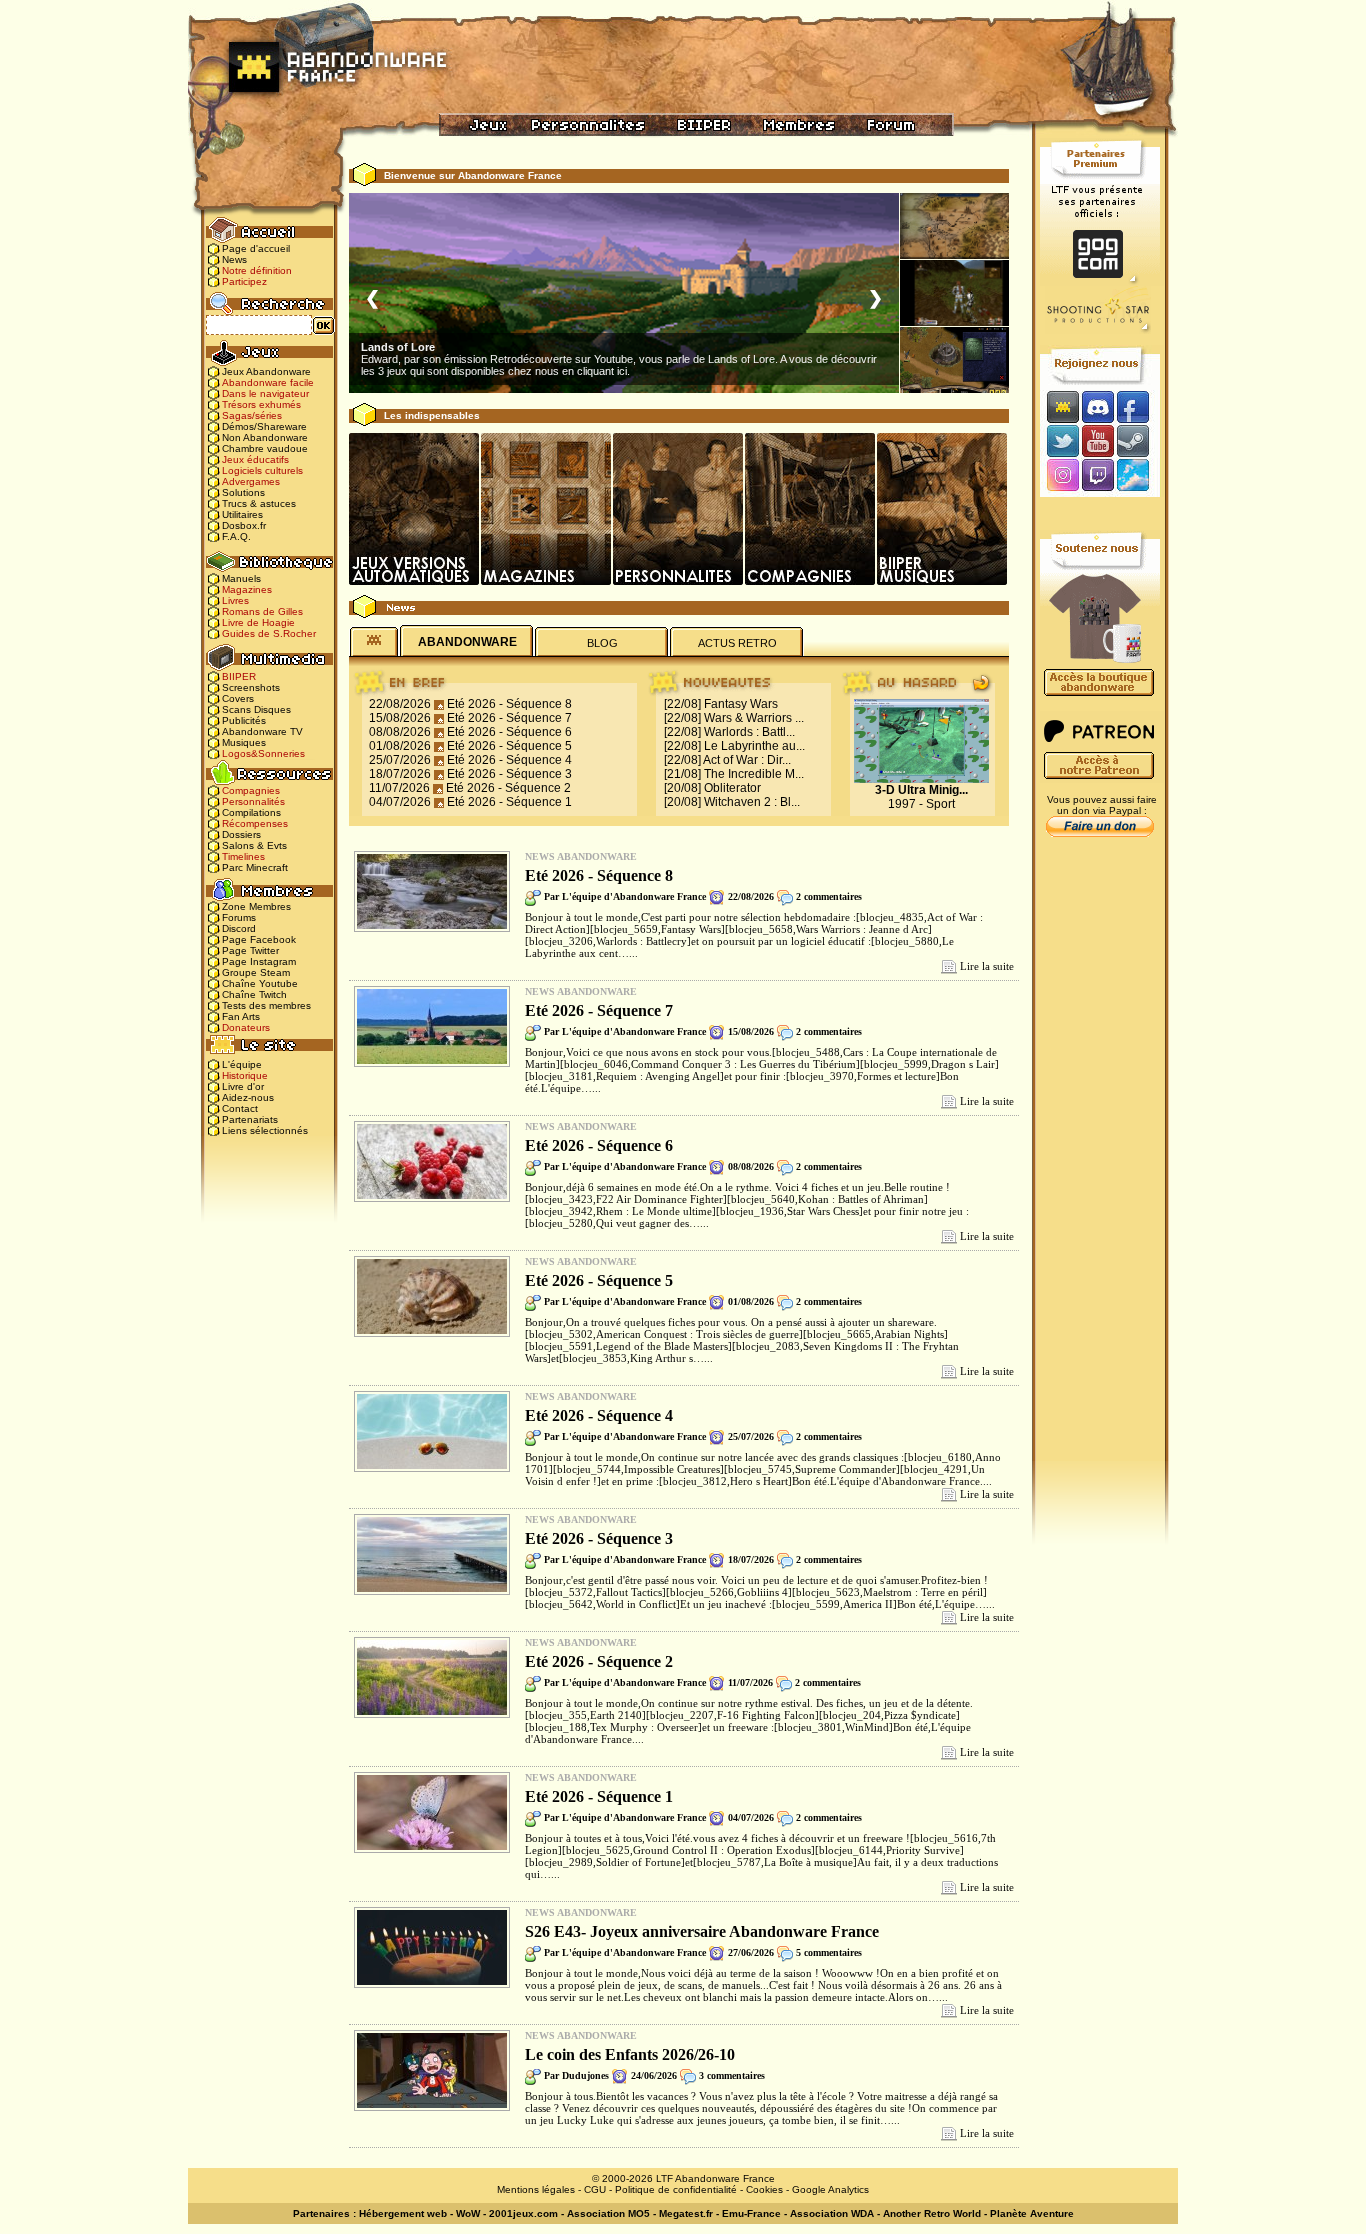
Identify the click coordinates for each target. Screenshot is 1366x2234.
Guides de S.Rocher (269, 633)
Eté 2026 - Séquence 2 (508, 788)
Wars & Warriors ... (754, 718)
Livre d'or (243, 1086)
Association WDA (832, 2213)
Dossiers (241, 834)
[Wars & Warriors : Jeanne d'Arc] (954, 293)
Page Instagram (259, 961)
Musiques (244, 742)
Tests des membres (266, 1005)
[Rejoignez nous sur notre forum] (1060, 406)
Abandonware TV (262, 731)
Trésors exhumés (261, 404)
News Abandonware (581, 856)
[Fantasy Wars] (954, 226)
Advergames (251, 481)
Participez (244, 281)
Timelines (243, 856)
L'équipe (242, 1064)
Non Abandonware (265, 437)
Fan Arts (241, 1016)
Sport (940, 804)
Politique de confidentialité (676, 2189)
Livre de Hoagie (258, 622)
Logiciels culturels (262, 470)
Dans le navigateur (265, 393)
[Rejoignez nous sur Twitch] (1097, 476)
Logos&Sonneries (263, 753)
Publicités (244, 720)
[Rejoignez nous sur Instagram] (1060, 476)
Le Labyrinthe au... (754, 746)
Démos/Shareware (264, 426)
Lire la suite (987, 966)
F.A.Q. (236, 536)
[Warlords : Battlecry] (954, 360)
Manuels (241, 578)
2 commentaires (829, 896)
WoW (468, 2213)
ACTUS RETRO (737, 643)
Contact (240, 1108)
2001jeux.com (523, 2213)
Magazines (247, 589)
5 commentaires (829, 1952)
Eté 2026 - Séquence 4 (509, 760)
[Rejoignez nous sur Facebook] (1139, 406)
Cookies (764, 2189)
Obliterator (732, 788)
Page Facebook (259, 939)
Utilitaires (242, 514)
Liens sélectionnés (265, 1130)
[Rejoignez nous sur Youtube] (1097, 440)
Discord (239, 928)
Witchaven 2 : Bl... (752, 802)
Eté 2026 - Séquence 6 (509, 732)
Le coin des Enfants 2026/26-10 (630, 2054)
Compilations (251, 812)
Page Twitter (250, 950)
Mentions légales (536, 2189)
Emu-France (751, 2213)
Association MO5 (608, 2213)
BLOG (602, 643)
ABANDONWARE (467, 642)
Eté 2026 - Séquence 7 (509, 718)
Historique (245, 1075)
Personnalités (253, 801)
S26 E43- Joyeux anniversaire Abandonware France (702, 1931)
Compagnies (251, 790)
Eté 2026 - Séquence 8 (509, 704)
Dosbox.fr (244, 525)
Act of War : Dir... (747, 760)
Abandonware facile (268, 382)
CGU (595, 2189)
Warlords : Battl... (749, 732)
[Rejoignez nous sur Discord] (1097, 406)
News (234, 259)
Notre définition (257, 270)
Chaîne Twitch (254, 994)
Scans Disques (256, 709)
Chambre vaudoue (265, 448)
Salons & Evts (254, 845)
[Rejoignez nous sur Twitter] (1060, 440)
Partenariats (250, 1119)
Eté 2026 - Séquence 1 (509, 802)
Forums (239, 917)
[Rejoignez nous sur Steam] (1139, 440)
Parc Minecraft (255, 867)
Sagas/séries (252, 415)
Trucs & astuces (259, 503)
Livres (235, 600)
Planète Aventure (1032, 2213)
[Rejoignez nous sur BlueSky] (1139, 476)
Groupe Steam (256, 972)
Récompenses (255, 823)
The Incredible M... (754, 774)
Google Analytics (830, 2189)
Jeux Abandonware (266, 371)
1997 (902, 804)
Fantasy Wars (741, 704)
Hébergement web (403, 2213)
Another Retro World (932, 2213)
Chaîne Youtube (260, 983)
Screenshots (251, 687)
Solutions (243, 492)
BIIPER (239, 676)
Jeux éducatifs (255, 459)
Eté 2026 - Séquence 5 (509, 746)
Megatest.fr (686, 2213)
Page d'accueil (256, 248)
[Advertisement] (1100, 1161)
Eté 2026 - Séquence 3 (509, 774)
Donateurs (246, 1027)
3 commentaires (732, 2075)
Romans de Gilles (262, 611)
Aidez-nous (248, 1097)
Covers (238, 698)
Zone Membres (256, 906)
